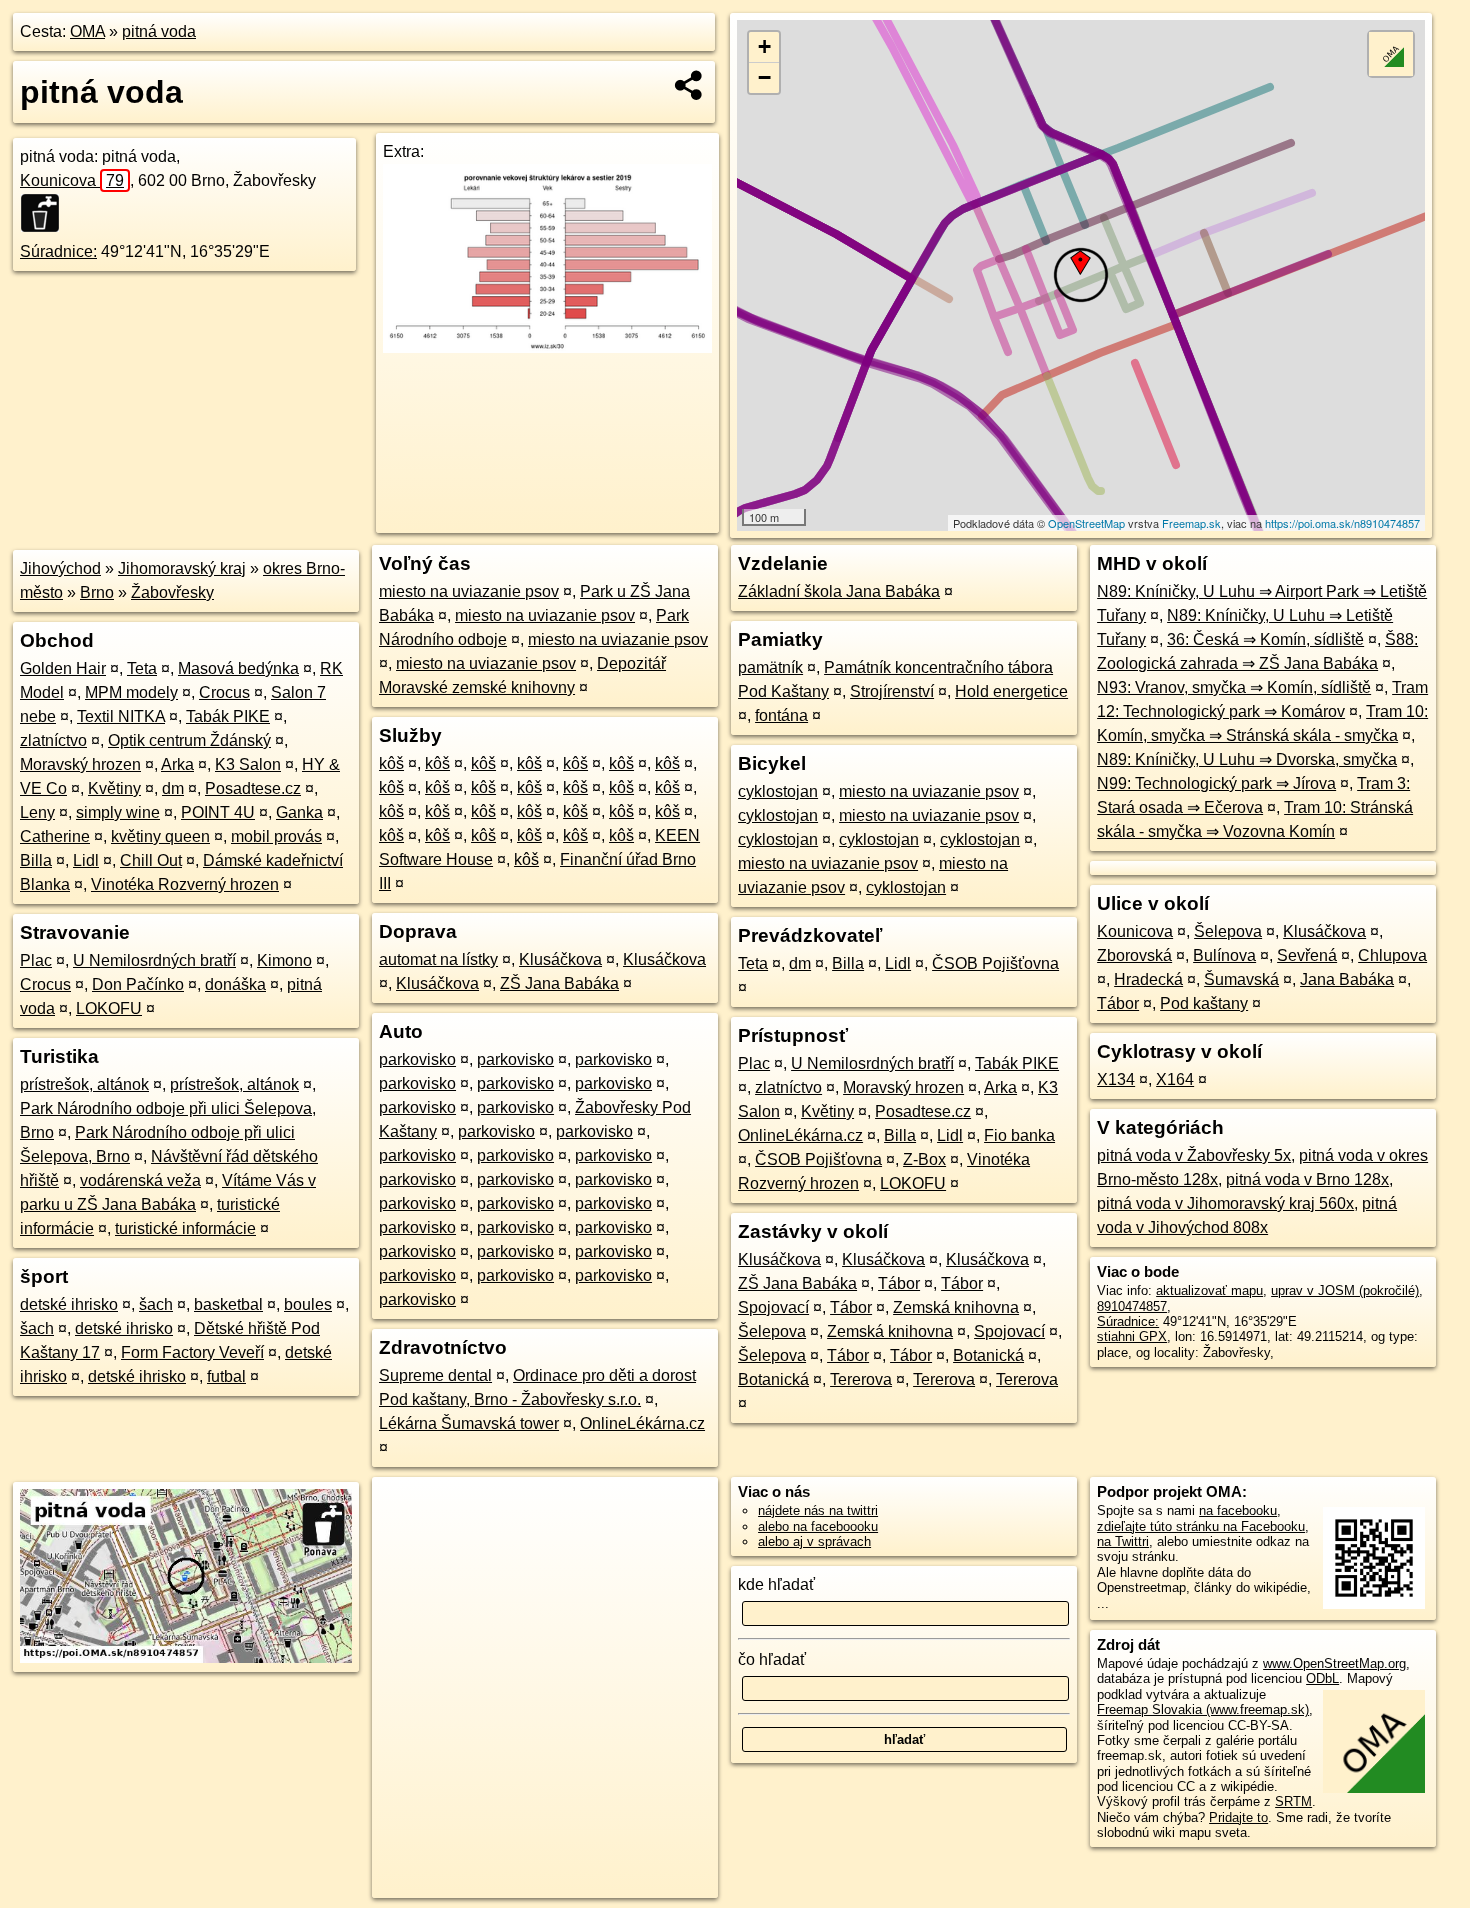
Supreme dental (435, 1375)
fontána (781, 715)
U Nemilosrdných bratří (154, 960)
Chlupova (1392, 955)
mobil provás (276, 836)
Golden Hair (63, 668)
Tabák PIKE (228, 716)
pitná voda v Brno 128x (1307, 1179)
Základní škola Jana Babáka (839, 591)
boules (308, 1304)
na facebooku (1238, 1510)
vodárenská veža (140, 1180)
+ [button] (764, 46)
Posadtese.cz (253, 788)
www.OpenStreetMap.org (1334, 1663)
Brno (97, 592)
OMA (87, 31)
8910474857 (1132, 1306)
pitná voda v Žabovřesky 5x (1194, 1155)
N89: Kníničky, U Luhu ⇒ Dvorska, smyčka (1247, 759)
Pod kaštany (1204, 1003)
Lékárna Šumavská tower (469, 1423)
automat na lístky (438, 959)
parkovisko (417, 1059)
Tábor (899, 1283)
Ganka (299, 812)
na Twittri (1123, 1541)
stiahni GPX (1132, 1336)
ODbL (1322, 1678)
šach (156, 1304)
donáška (235, 984)
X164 (1175, 1079)
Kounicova (72, 180)
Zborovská (1134, 955)
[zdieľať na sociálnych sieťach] (689, 85)
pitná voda (159, 31)
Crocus (224, 692)
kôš (391, 763)
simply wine (118, 812)
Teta (142, 668)
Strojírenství (892, 691)
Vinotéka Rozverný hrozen (185, 884)
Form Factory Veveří (192, 1352)
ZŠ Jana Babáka (559, 983)
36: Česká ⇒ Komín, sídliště (1265, 639)
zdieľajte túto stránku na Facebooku (1201, 1526)
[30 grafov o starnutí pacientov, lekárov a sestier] (547, 347)
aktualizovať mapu (1209, 1290)
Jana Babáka (1347, 979)
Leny (37, 812)
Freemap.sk (1191, 523)
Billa (36, 860)
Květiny (114, 788)
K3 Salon (248, 764)
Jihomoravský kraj (182, 568)
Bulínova (1224, 955)
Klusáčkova (560, 959)
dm (173, 788)
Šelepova (772, 1331)
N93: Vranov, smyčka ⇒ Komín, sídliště (1234, 687)
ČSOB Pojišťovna (995, 963)
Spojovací (773, 1307)
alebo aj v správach (814, 1541)
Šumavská (1241, 979)
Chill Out (151, 860)
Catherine (55, 836)
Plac (36, 960)
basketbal (228, 1304)
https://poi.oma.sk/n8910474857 (1342, 523)
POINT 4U (218, 812)
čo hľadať (772, 1659)
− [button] (764, 77)
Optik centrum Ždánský (189, 740)
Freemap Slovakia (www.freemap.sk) (1203, 1709)
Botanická (988, 1355)
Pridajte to (1238, 1817)
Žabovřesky (172, 592)
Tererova (861, 1379)
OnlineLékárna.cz (642, 1423)
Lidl (86, 860)
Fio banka (1019, 1135)
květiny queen (160, 836)
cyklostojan (778, 791)
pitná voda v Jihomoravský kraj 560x (1225, 1203)
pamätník (770, 667)
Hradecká (1148, 979)
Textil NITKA (121, 716)
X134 (1116, 1079)
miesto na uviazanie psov (469, 591)
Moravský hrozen (80, 764)
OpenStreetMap (1086, 523)
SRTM (1293, 1801)
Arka (177, 764)
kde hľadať (776, 1584)
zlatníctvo (53, 740)
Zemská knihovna (956, 1307)
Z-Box (924, 1159)
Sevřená (1307, 955)
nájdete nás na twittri (818, 1510)
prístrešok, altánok (84, 1084)
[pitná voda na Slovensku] (46, 213)
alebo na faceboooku (818, 1526)
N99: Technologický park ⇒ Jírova (1216, 783)
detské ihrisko (69, 1304)
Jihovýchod (60, 568)
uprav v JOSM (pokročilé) (1345, 1290)
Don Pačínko (138, 984)
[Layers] (1391, 54)
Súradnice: (58, 251)
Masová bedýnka (238, 668)
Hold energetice (1011, 691)
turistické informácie (185, 1228)
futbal (226, 1376)
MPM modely (131, 692)
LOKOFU (109, 1008)
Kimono (284, 960)
